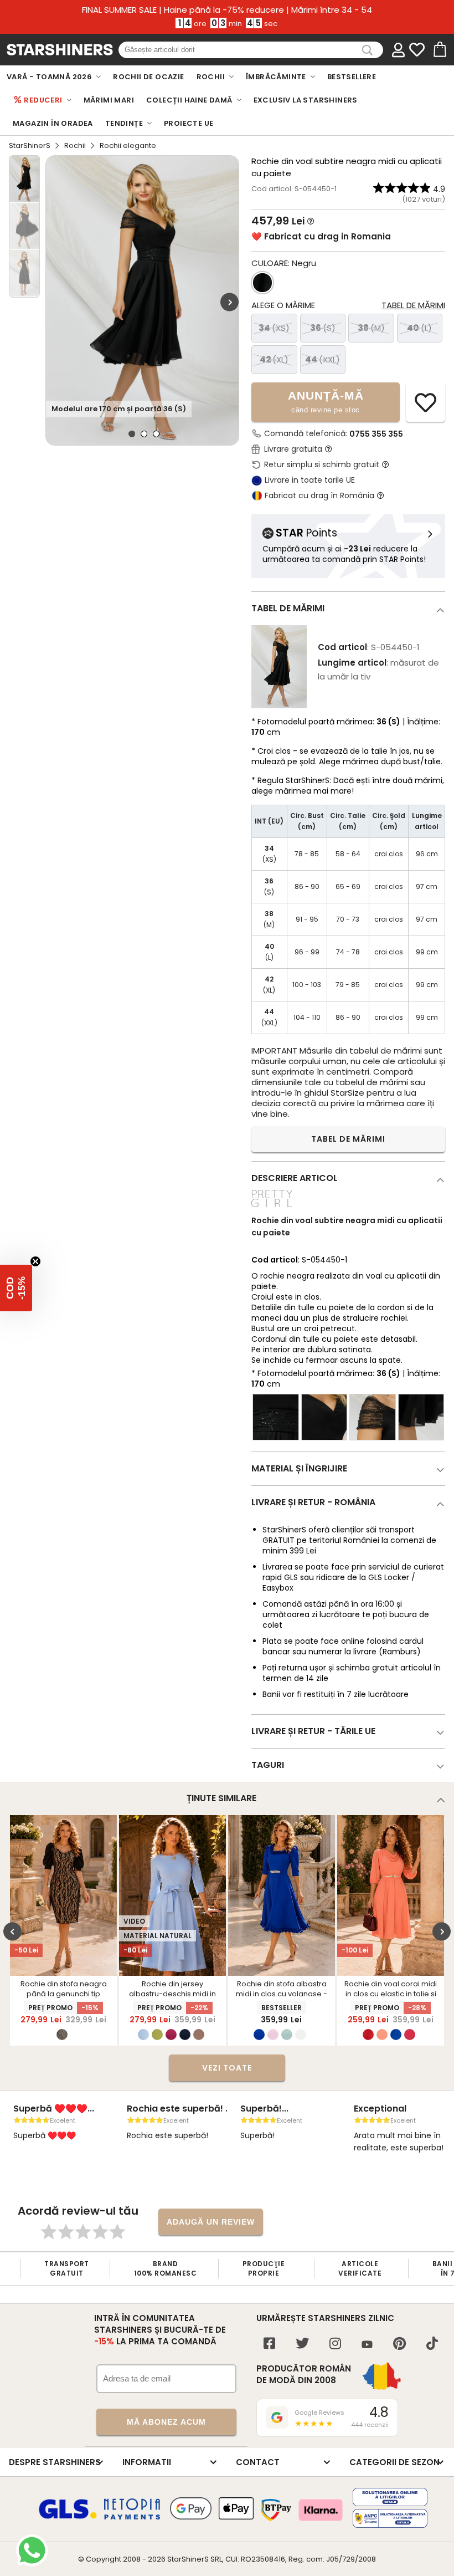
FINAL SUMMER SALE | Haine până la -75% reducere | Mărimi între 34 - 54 (227, 10)
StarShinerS (30, 145)
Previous (12, 1931)
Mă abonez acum (166, 2422)
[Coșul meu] (439, 50)
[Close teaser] (35, 1261)
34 (274, 328)
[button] (16, 1288)
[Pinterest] (399, 2345)
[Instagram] (335, 2345)
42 (274, 359)
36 (323, 328)
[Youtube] (367, 2345)
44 (323, 359)
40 (419, 328)
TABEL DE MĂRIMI (348, 1139)
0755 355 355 (376, 434)
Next (229, 302)
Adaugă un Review (211, 2222)
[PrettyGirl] (272, 1208)
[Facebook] (269, 2345)
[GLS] (68, 2517)
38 (371, 328)
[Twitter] (302, 2345)
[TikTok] (432, 2345)
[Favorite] (417, 50)
